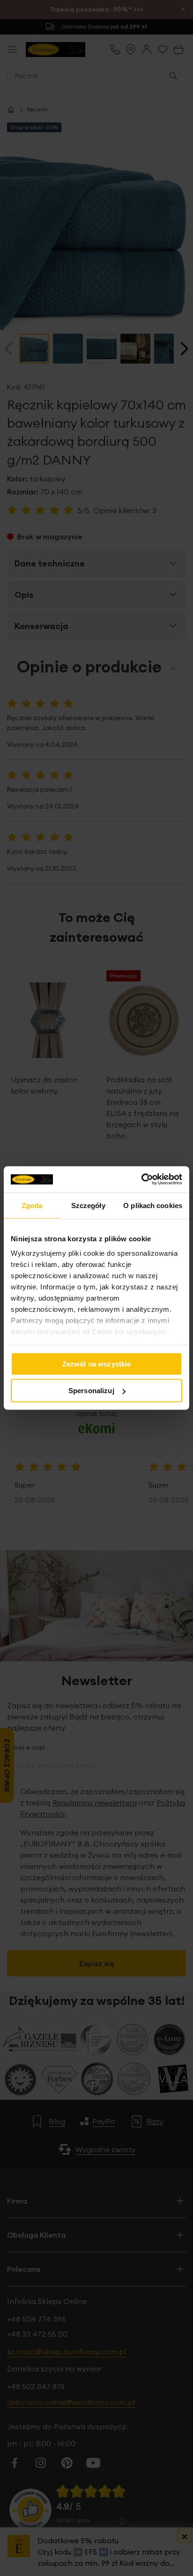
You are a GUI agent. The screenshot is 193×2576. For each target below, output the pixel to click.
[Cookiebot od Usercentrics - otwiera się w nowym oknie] (141, 1180)
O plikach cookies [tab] (153, 1205)
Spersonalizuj (91, 1391)
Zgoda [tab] (32, 1205)
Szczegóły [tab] (88, 1205)
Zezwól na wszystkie (97, 1363)
